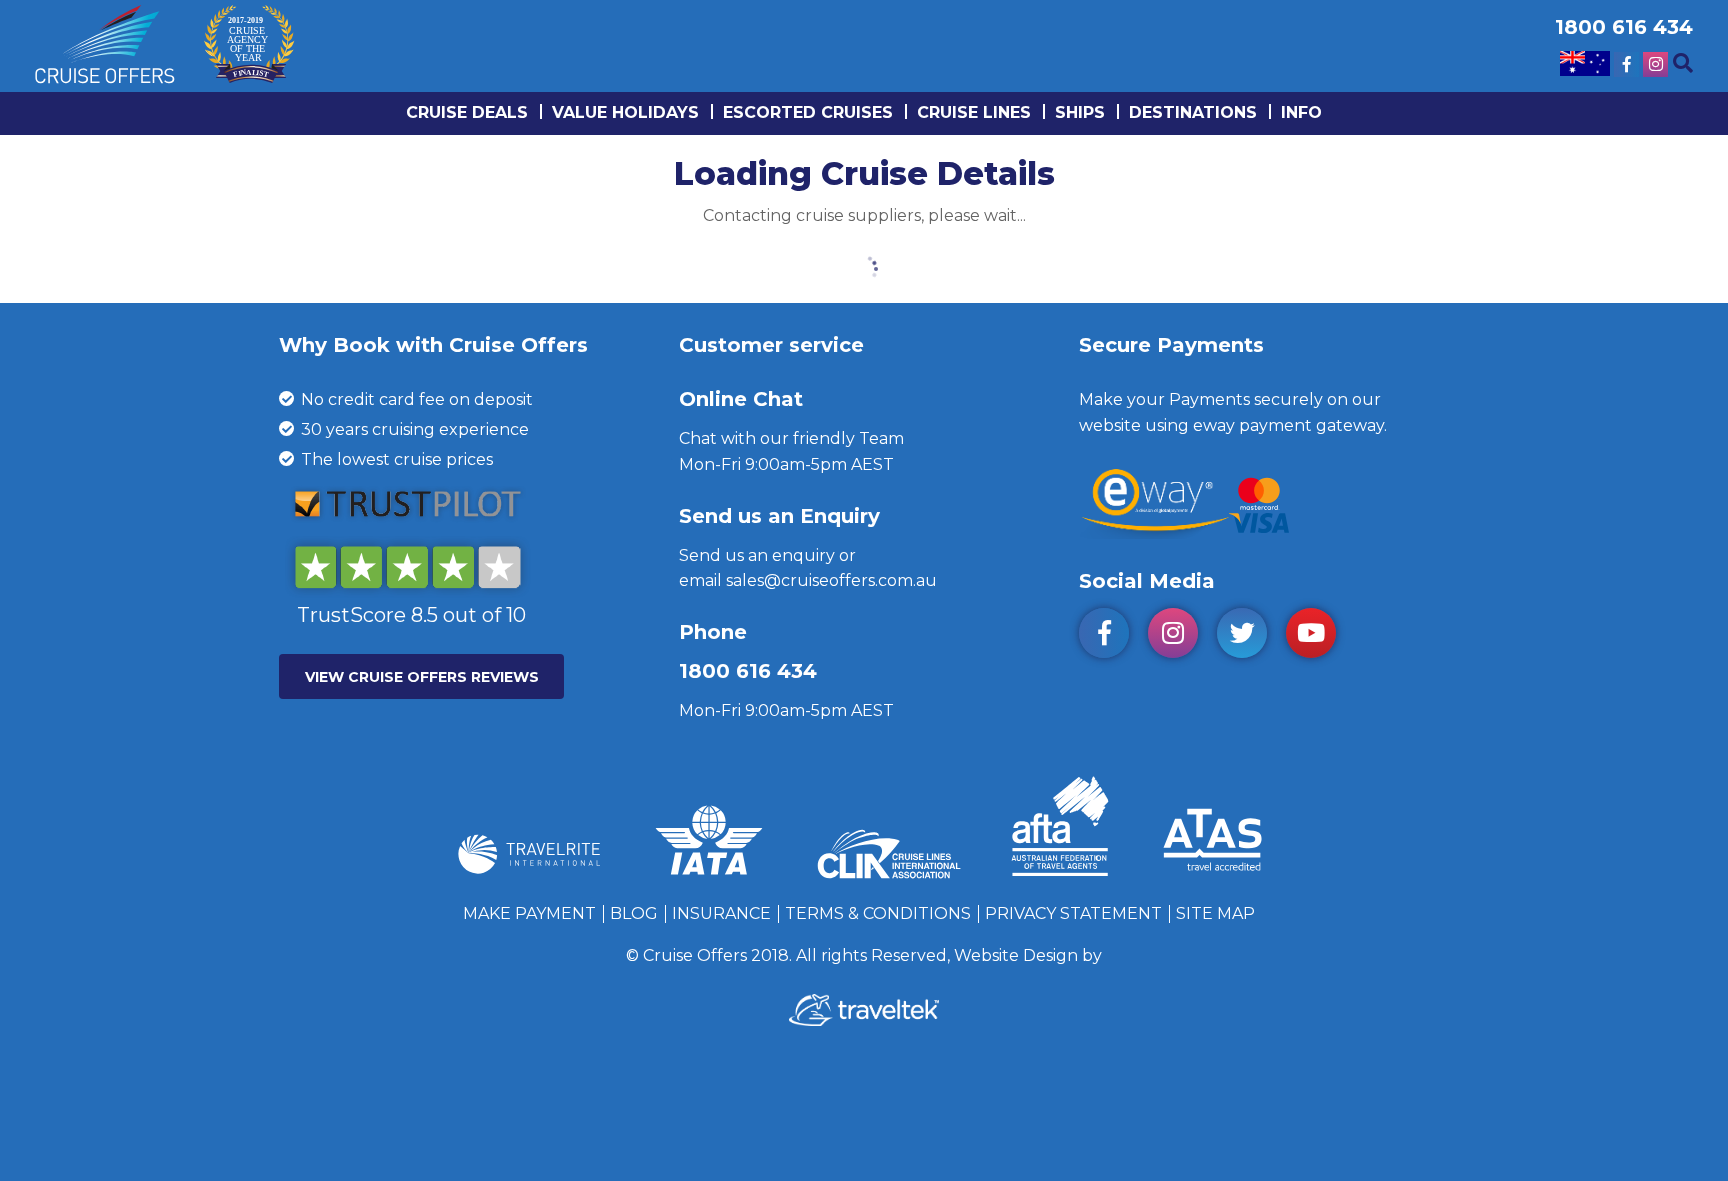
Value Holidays (625, 112)
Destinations (1193, 112)
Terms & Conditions (878, 913)
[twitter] (1249, 636)
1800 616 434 (748, 671)
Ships (1080, 112)
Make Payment (529, 913)
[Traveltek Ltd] (864, 1020)
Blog (634, 913)
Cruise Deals (467, 112)
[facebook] (1111, 636)
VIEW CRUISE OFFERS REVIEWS (422, 677)
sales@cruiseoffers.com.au (831, 580)
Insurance (721, 913)
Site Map (1215, 913)
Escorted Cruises (808, 112)
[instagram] (1180, 636)
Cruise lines (974, 112)
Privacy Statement (1073, 913)
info (1301, 112)
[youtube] (1318, 636)
